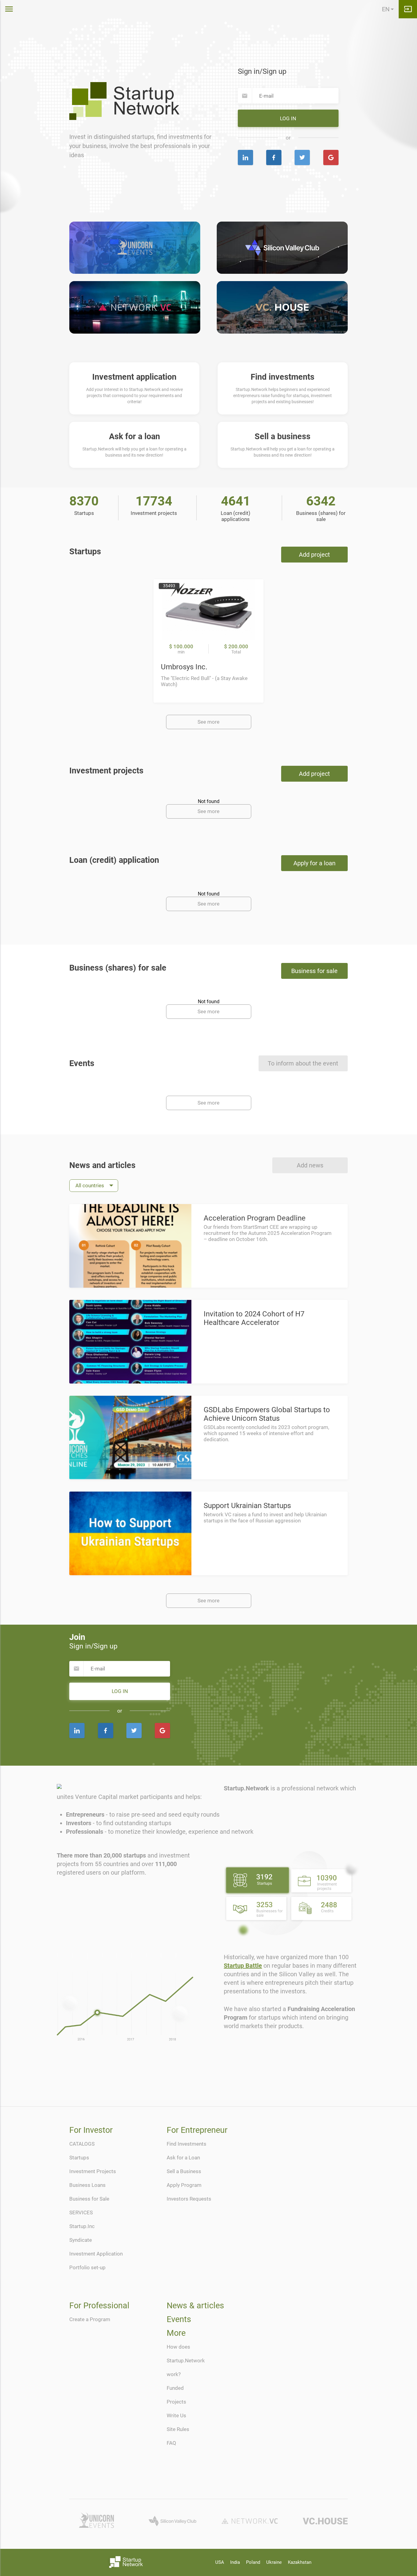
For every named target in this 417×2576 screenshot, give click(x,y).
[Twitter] (302, 157)
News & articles (195, 2306)
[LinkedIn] (245, 157)
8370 (84, 501)
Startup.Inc (82, 2226)
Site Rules (178, 2429)
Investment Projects (93, 2171)
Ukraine (274, 2562)
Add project (314, 555)
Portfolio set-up (87, 2267)
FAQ (171, 2443)
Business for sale (314, 971)
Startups (79, 2158)
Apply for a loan (314, 863)
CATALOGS (82, 2144)
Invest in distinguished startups (112, 137)
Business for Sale (89, 2199)
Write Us (176, 2415)
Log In (288, 118)
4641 (236, 501)
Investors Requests (189, 2199)
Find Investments (187, 2144)
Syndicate (81, 2240)
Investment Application (96, 2254)
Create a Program (90, 2319)
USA (220, 2562)
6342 (321, 501)
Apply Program (184, 2185)
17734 (154, 501)
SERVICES (81, 2212)
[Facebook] (274, 157)
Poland (253, 2562)
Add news (310, 1165)
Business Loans (87, 2185)
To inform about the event (303, 1063)
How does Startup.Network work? (186, 2361)
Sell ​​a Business (184, 2171)
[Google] (331, 157)
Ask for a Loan (183, 2158)
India (235, 2562)
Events (179, 2319)
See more (209, 722)
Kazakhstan (300, 2562)
